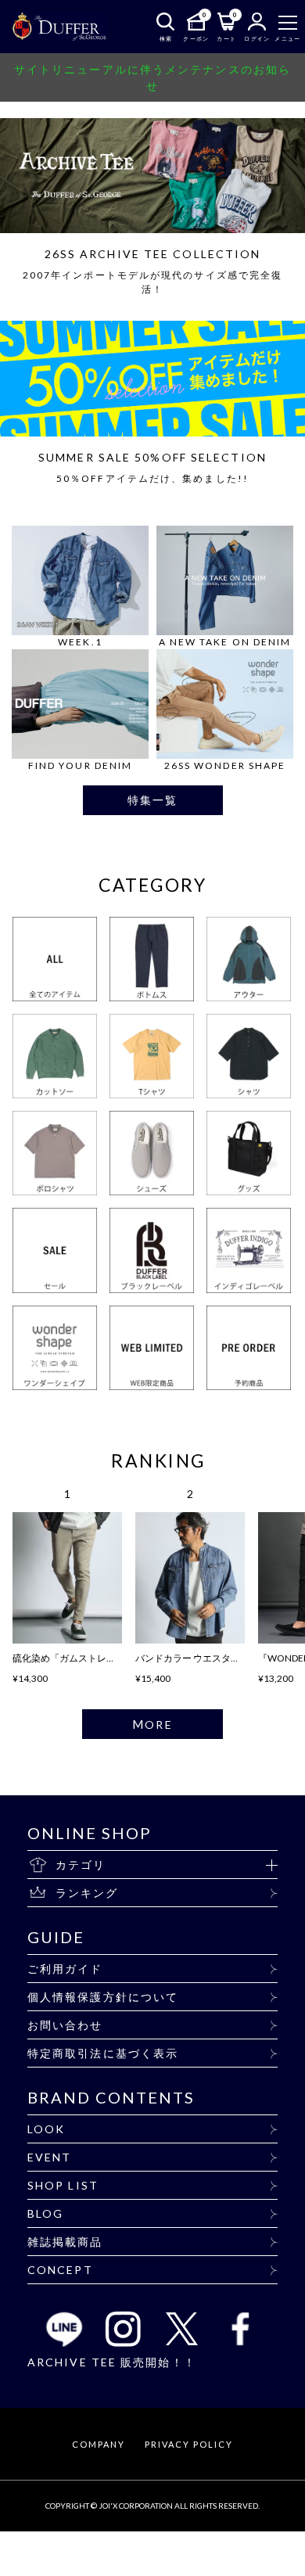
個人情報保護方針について (103, 1997)
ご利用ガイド (65, 1969)
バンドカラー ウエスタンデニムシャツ (216, 1658)
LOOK (46, 2129)
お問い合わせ (65, 2025)
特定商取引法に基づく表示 (103, 2053)
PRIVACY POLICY (188, 2444)
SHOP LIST (63, 2185)
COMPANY (99, 2444)
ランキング (87, 1893)
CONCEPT (60, 2270)
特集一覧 (152, 800)
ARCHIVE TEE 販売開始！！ (112, 2362)
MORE (152, 1724)
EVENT (50, 2157)
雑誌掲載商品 (65, 2242)
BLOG (45, 2213)
